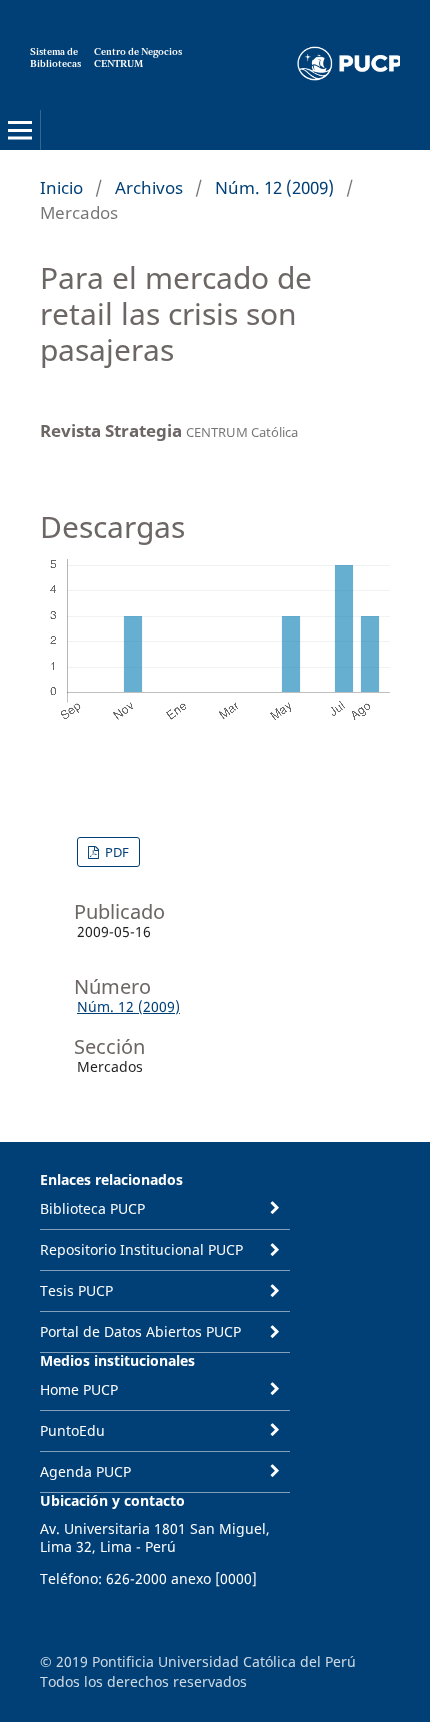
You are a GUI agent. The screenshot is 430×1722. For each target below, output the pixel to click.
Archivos (149, 187)
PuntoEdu (72, 1430)
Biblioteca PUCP (92, 1208)
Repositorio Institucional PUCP (141, 1249)
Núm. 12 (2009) (274, 187)
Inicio (61, 187)
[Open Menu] (20, 130)
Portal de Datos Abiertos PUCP (140, 1331)
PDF (115, 852)
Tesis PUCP (76, 1290)
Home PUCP (79, 1389)
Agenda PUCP (85, 1471)
